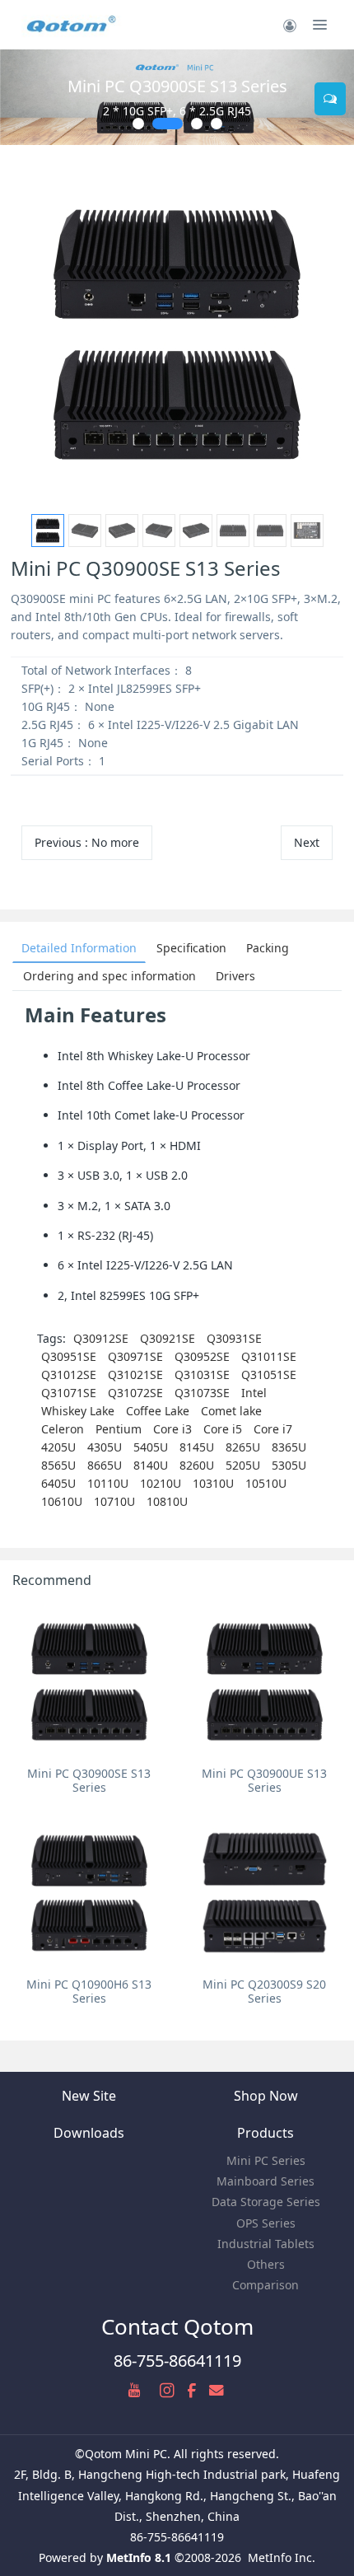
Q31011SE (269, 1356)
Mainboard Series (265, 2181)
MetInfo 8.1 (139, 2557)
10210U (161, 1483)
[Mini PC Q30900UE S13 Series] (265, 1682)
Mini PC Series (266, 2160)
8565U (58, 1465)
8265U (243, 1447)
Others (266, 2264)
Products (265, 2133)
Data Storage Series (266, 2202)
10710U (114, 1501)
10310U (213, 1483)
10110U (108, 1483)
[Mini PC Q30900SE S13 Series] (89, 1682)
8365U (289, 1447)
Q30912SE (101, 1338)
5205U (243, 1465)
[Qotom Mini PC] (72, 25)
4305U (105, 1447)
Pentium (119, 1429)
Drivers (235, 976)
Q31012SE (69, 1374)
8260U (197, 1465)
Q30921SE (168, 1338)
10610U (62, 1501)
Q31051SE (269, 1374)
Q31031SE (202, 1374)
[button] (21, 97)
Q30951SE (69, 1356)
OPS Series (266, 2223)
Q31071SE (69, 1393)
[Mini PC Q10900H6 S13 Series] (89, 1893)
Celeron (63, 1429)
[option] (177, 334)
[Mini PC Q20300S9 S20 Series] (265, 1893)
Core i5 (223, 1429)
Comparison (265, 2285)
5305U (289, 1465)
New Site (89, 2096)
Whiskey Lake (78, 1411)
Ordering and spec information (109, 976)
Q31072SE (135, 1393)
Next (307, 842)
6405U (58, 1483)
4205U (58, 1447)
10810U (167, 1501)
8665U (105, 1465)
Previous (87, 842)
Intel (254, 1393)
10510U (266, 1483)
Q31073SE (202, 1393)
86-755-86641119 (177, 2361)
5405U (151, 1447)
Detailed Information (79, 948)
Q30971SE (135, 1356)
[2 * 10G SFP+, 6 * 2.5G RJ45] (177, 97)
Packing (268, 948)
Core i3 (172, 1429)
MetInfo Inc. (282, 2557)
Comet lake (231, 1411)
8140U (151, 1465)
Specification (191, 948)
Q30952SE (202, 1356)
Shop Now (266, 2096)
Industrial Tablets (266, 2244)
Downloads (89, 2133)
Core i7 (273, 1429)
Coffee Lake (158, 1411)
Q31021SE (135, 1374)
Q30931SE (234, 1338)
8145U (197, 1447)
